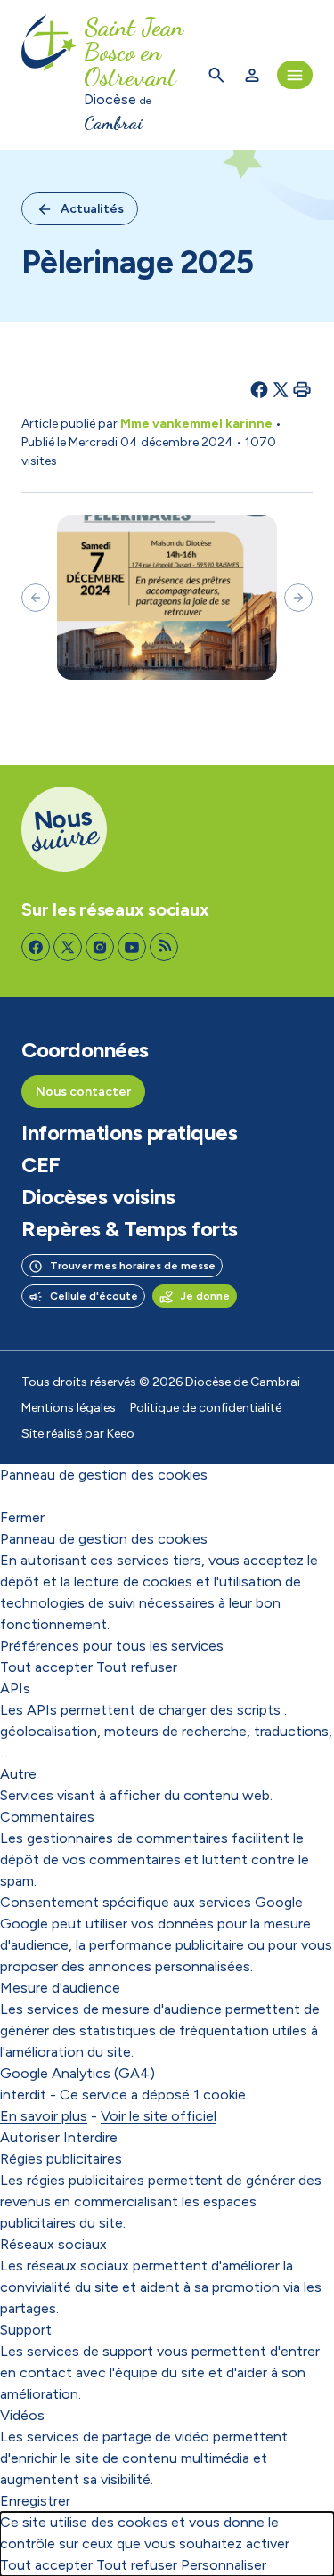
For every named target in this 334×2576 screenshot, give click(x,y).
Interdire (90, 2137)
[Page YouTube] (132, 947)
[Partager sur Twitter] (281, 389)
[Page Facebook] (36, 947)
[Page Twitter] (68, 947)
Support (26, 2330)
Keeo (121, 1434)
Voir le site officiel (159, 2116)
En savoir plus (44, 2116)
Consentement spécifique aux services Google (151, 1902)
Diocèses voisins (98, 1197)
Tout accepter (46, 1667)
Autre (18, 1774)
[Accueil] (49, 75)
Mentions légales (69, 1408)
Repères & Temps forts (130, 1229)
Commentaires (47, 1817)
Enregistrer (35, 2501)
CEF (41, 1165)
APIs (15, 1688)
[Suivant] (298, 598)
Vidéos (22, 2415)
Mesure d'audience (60, 1988)
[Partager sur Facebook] (259, 389)
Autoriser (30, 2137)
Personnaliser (224, 2565)
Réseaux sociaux (53, 2244)
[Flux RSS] (164, 947)
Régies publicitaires (61, 2159)
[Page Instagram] (100, 947)
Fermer (22, 1517)
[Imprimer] (302, 389)
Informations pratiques (129, 1133)
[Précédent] (36, 598)
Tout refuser (137, 1667)
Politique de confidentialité (206, 1408)
